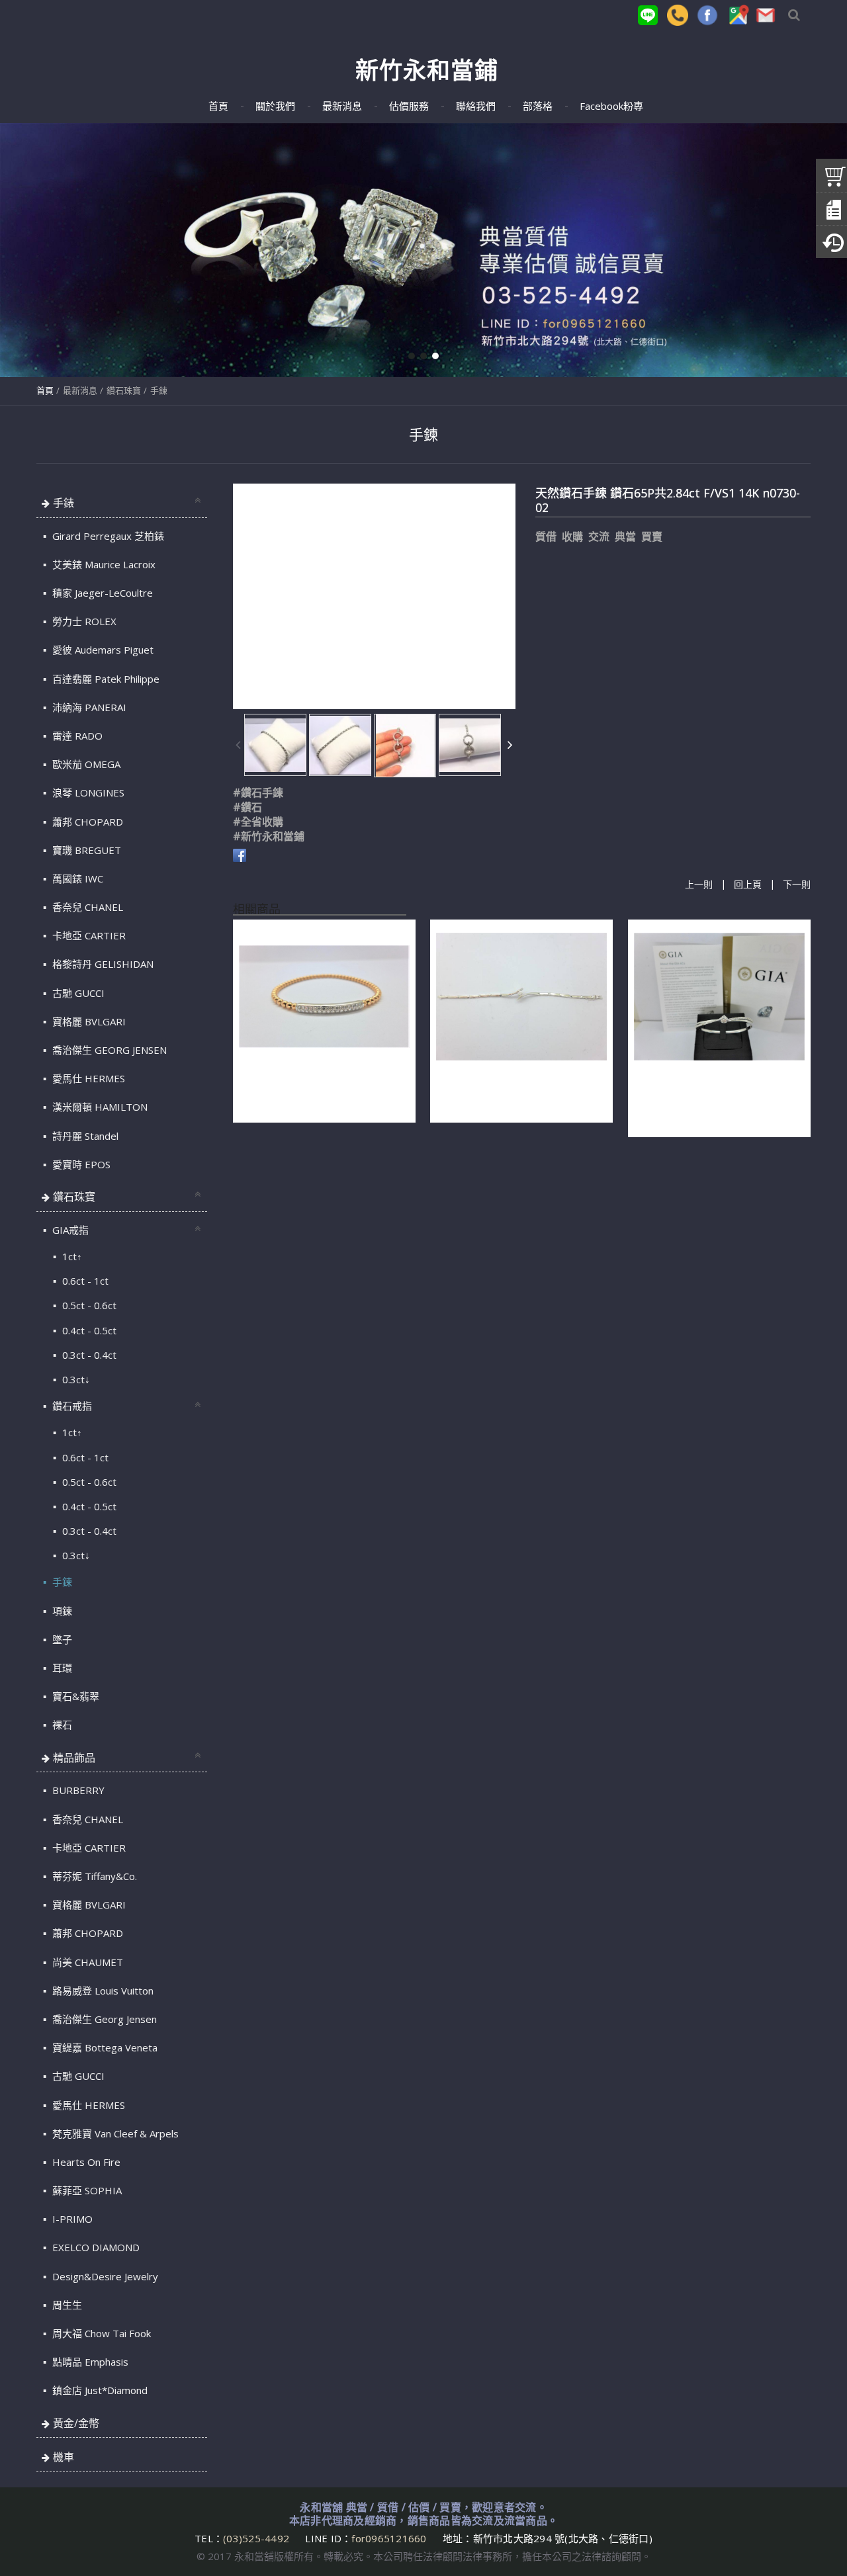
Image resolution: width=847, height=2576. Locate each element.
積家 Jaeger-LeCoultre (101, 593)
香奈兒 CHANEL (86, 907)
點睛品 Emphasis (89, 2362)
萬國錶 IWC (76, 879)
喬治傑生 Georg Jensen (103, 2019)
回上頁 (748, 885)
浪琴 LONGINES (87, 793)
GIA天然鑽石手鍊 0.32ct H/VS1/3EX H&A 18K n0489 (516, 1092)
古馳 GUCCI (77, 993)
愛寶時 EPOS (80, 1164)
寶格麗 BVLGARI (88, 1021)
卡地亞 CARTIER (88, 935)
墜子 (61, 1639)
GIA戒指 (69, 1230)
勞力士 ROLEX (83, 621)
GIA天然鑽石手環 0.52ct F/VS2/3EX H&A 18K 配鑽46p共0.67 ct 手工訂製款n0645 (717, 1099)
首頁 (45, 390)
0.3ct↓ (75, 1379)
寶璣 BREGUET (85, 850)
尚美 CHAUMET (86, 1962)
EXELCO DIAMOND (95, 2247)
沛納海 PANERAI (88, 707)
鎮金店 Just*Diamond (99, 2390)
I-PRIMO (71, 2219)
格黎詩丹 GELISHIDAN (102, 964)
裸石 (61, 1725)
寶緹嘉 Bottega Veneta (104, 2047)
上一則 (699, 885)
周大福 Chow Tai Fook (100, 2333)
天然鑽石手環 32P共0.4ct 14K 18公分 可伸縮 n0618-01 (323, 1092)
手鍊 (159, 390)
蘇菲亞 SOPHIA (86, 2190)
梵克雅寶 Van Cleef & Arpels (114, 2133)
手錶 (64, 503)
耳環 (61, 1668)
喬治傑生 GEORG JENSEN (108, 1050)
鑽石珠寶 (124, 390)
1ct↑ (71, 1256)
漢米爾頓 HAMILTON (99, 1107)
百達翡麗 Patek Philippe (105, 679)
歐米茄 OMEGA (85, 764)
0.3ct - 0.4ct (88, 1355)
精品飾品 (74, 1758)
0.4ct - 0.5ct (88, 1330)
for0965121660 (389, 2538)
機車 (64, 2457)
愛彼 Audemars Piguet (102, 650)
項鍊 (61, 1611)
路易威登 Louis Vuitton (102, 1991)
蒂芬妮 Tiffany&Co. (93, 1876)
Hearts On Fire (85, 2162)
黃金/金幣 (76, 2423)
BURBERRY (77, 1790)
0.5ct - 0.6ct (88, 1305)
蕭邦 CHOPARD (86, 822)
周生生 (66, 2305)
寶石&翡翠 (74, 1696)
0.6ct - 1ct (84, 1281)
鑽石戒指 (71, 1406)
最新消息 (80, 390)
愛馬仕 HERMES (87, 1078)
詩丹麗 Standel (84, 1136)
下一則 (797, 885)
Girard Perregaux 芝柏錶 (107, 536)
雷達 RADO (76, 736)
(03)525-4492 (257, 2538)
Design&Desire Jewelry (104, 2276)
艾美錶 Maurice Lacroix (103, 564)
